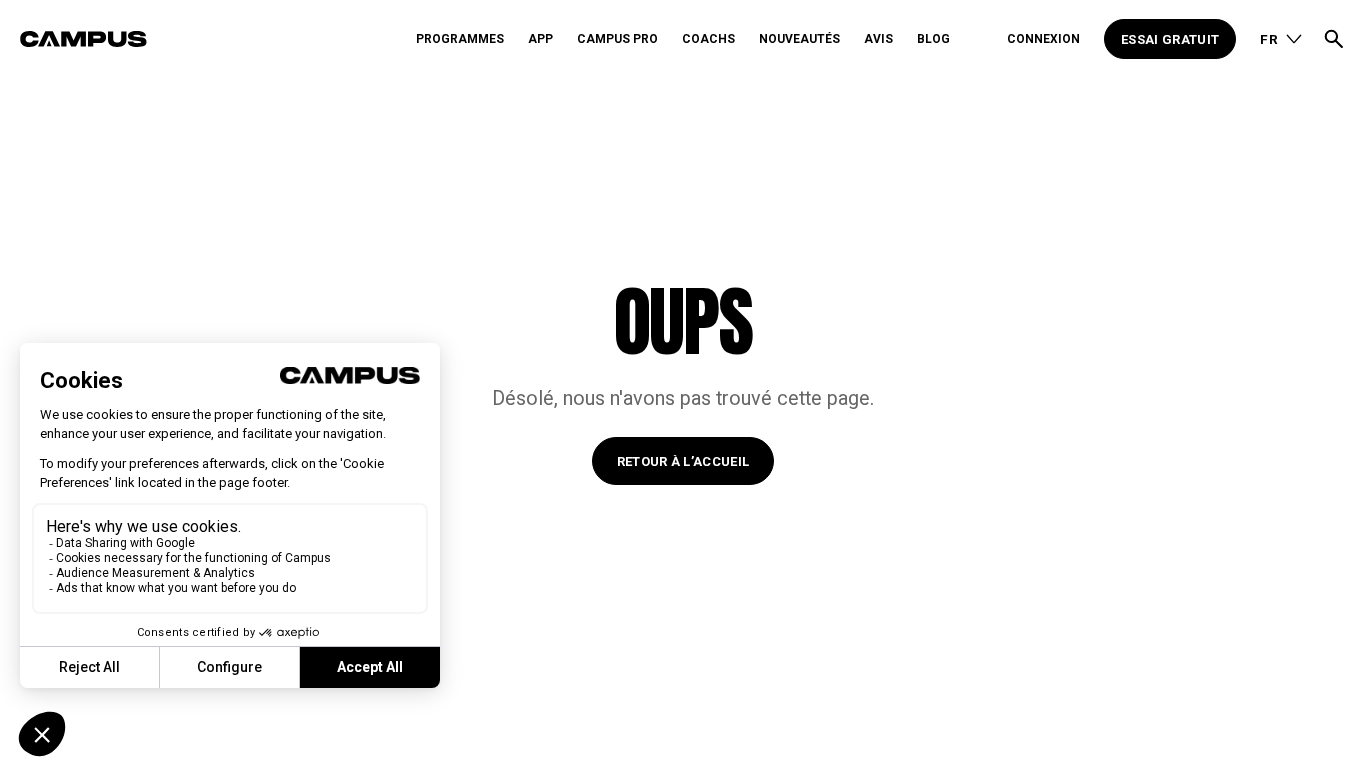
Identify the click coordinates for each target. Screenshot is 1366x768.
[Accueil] (213, 39)
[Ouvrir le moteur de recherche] (1334, 39)
